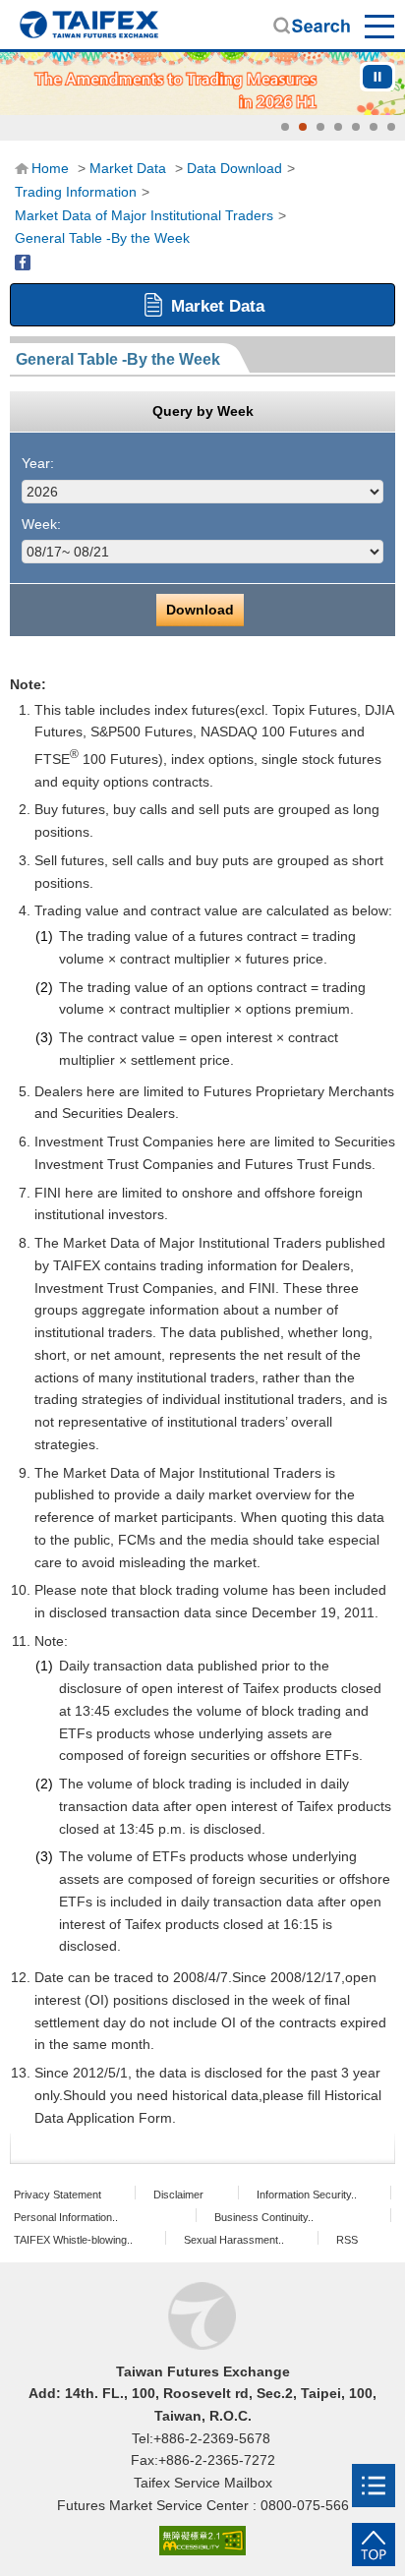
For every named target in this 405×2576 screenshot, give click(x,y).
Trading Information (76, 192)
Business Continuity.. (264, 2217)
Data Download (234, 168)
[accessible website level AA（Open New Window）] (202, 2541)
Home (88, 25)
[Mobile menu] (374, 2486)
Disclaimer (178, 2195)
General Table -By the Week (102, 238)
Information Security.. (307, 2195)
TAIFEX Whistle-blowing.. (73, 2240)
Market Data (128, 168)
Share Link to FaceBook (23, 263)
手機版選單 (380, 26)
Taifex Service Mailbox (203, 2483)
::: (21, 168)
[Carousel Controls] (377, 77)
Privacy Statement (58, 2195)
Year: (38, 463)
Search (312, 26)
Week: (41, 524)
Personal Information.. (66, 2217)
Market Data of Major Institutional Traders (144, 215)
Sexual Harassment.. (234, 2240)
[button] (285, 127)
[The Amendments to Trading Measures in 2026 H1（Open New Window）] (202, 84)
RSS (347, 2240)
